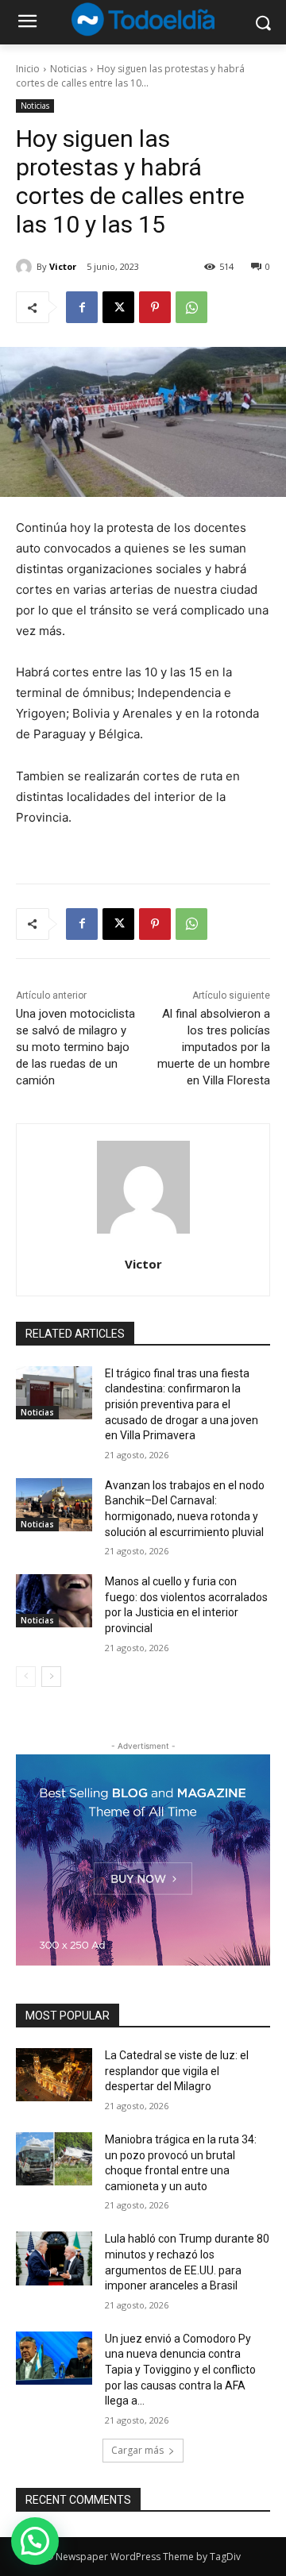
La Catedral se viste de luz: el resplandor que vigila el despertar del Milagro (177, 2071)
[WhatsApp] (191, 307)
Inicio (28, 69)
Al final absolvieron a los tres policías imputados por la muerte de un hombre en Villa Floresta (214, 1047)
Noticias (68, 69)
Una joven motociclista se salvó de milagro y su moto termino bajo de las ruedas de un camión (75, 1047)
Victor (63, 266)
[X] (118, 307)
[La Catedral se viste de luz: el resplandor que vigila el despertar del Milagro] (54, 2075)
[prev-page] (26, 1677)
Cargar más (137, 2450)
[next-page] (51, 1677)
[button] (35, 2541)
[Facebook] (82, 307)
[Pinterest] (155, 307)
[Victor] (26, 267)
